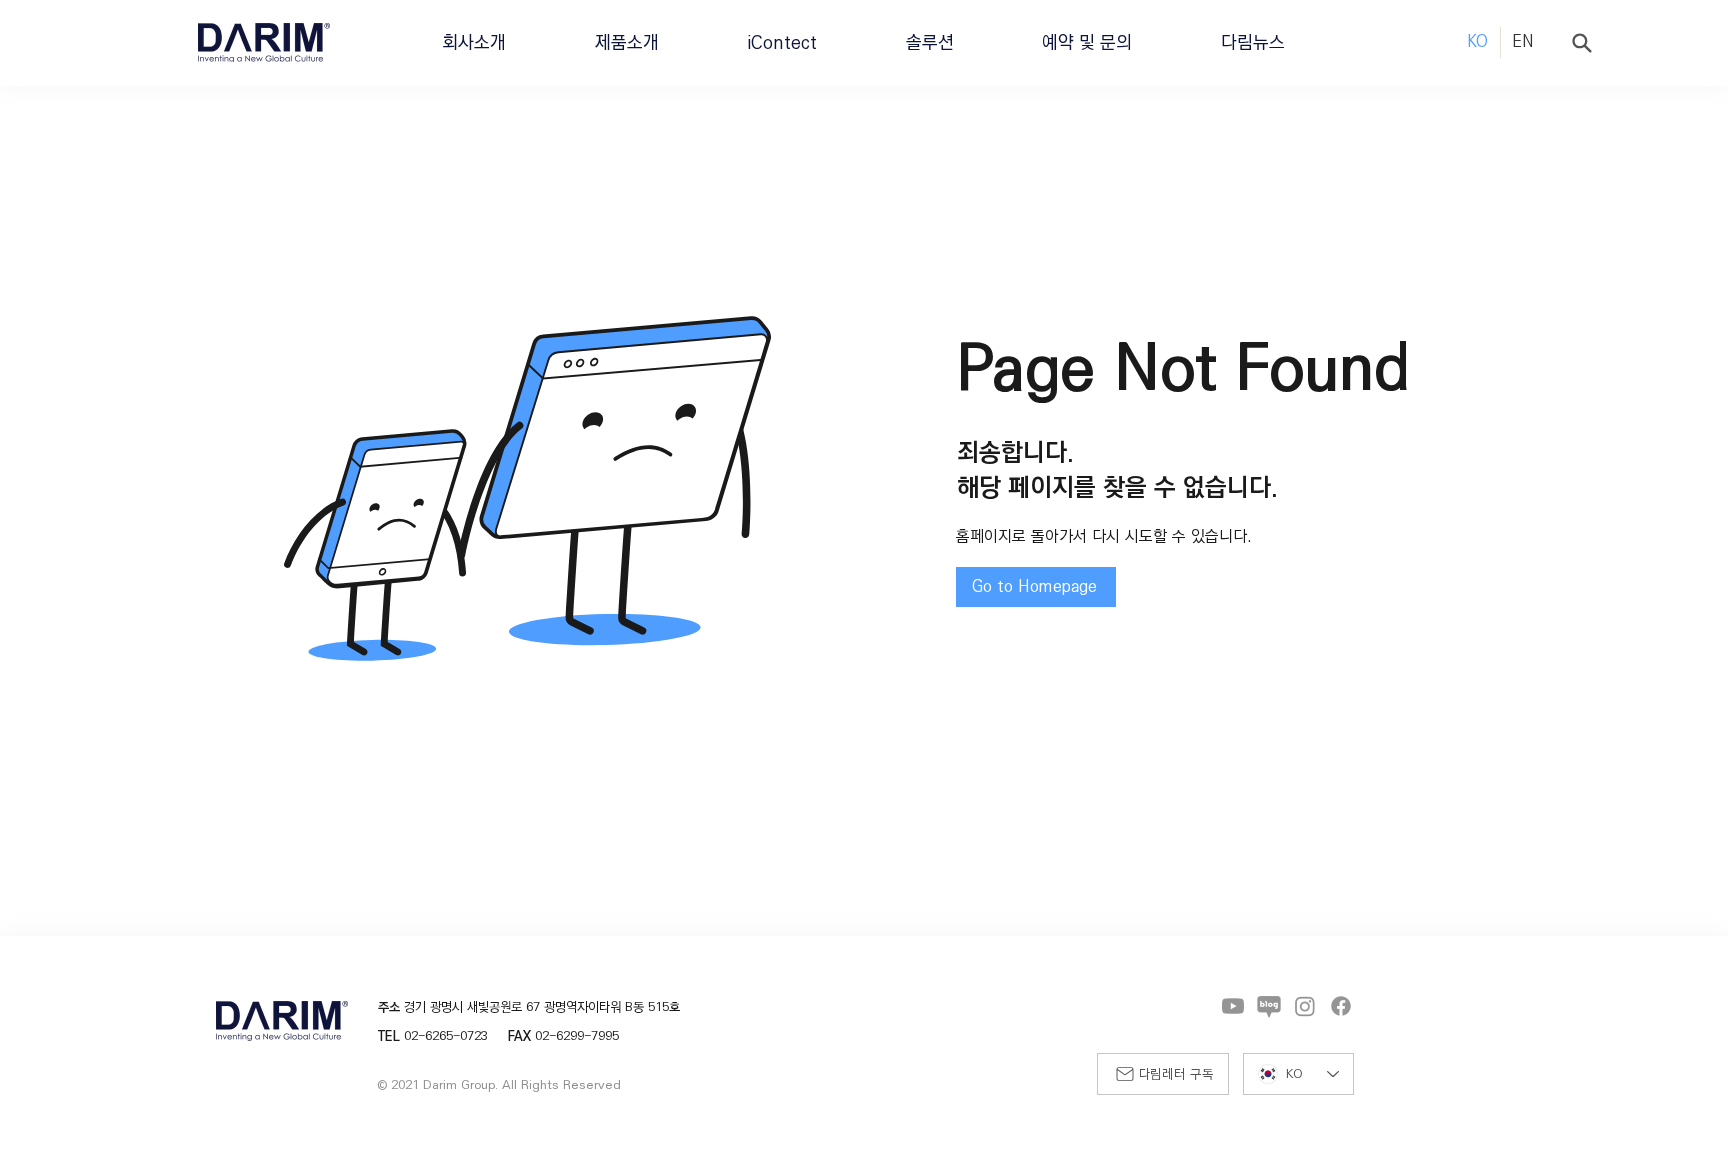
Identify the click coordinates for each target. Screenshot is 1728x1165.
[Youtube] (1233, 1006)
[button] (474, 42)
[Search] (1582, 43)
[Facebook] (1341, 1006)
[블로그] (1269, 1006)
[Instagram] (1305, 1006)
